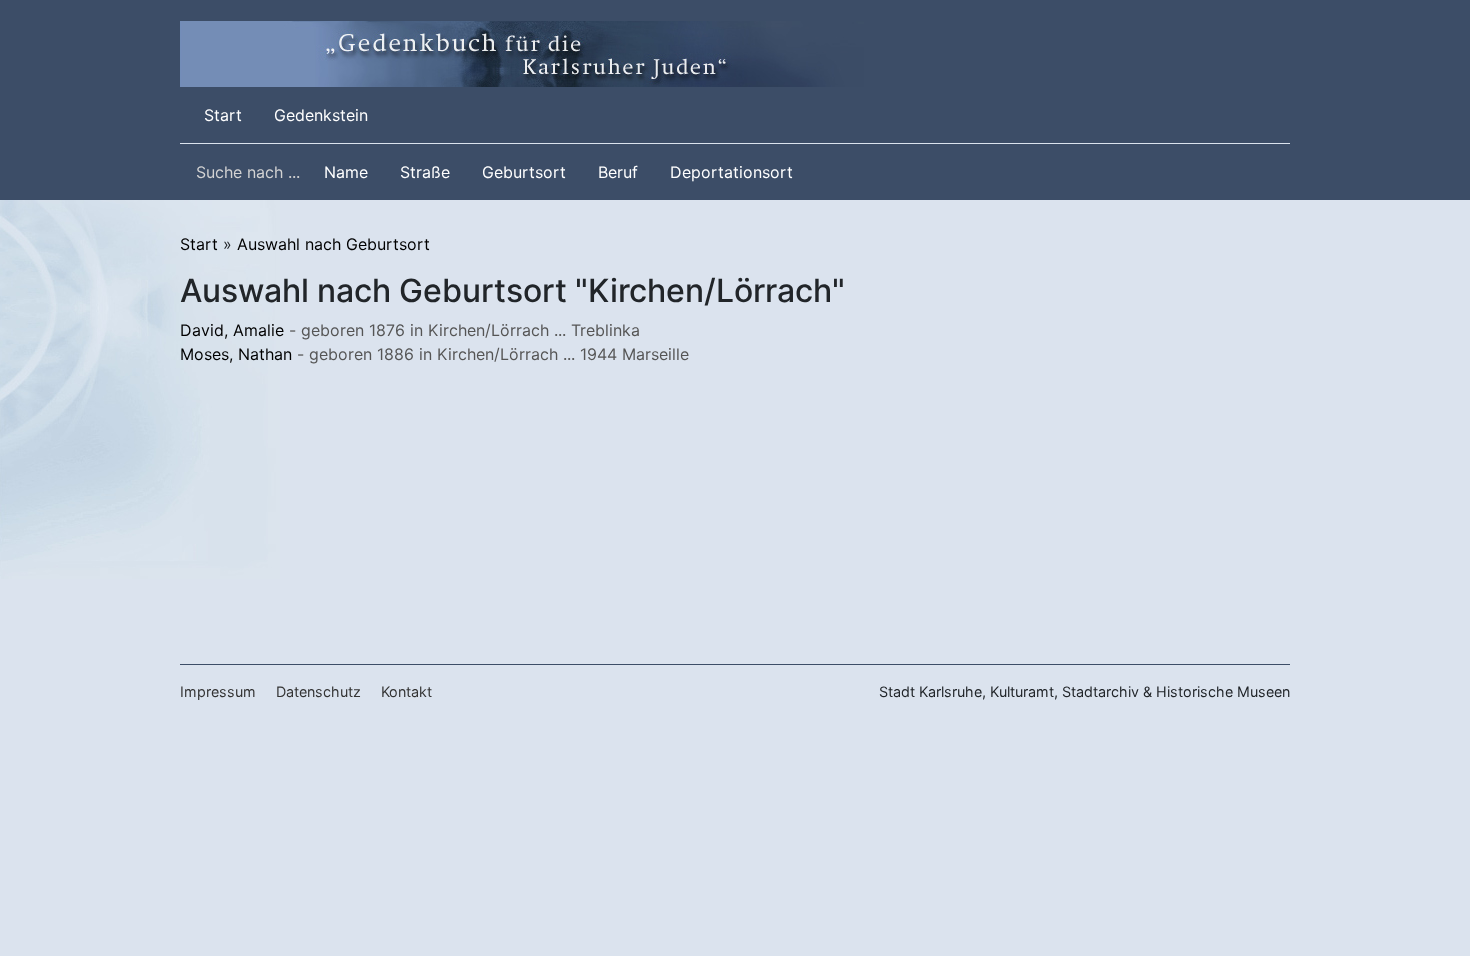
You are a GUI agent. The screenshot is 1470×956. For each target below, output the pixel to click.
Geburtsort (524, 172)
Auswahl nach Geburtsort (333, 244)
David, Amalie (232, 330)
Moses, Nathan (236, 354)
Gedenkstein (321, 115)
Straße (425, 172)
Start (227, 114)
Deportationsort (731, 172)
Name (346, 172)
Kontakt (406, 691)
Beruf (618, 172)
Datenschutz (318, 691)
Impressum (218, 691)
